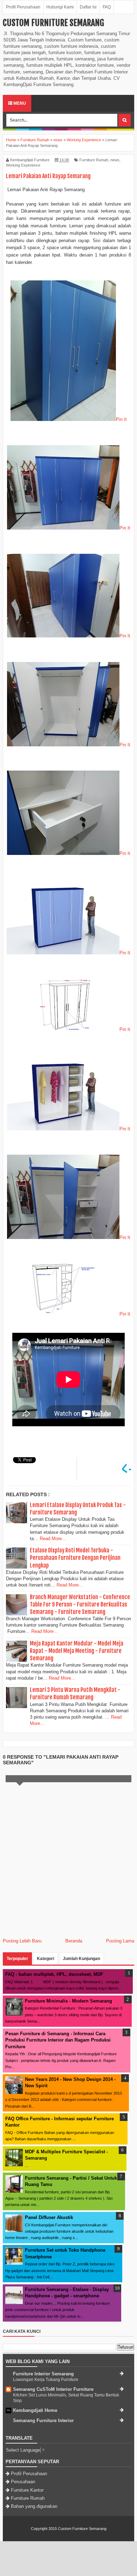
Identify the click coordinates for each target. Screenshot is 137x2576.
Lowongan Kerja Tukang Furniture (46, 2380)
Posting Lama (120, 1941)
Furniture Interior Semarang (43, 2374)
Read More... (53, 1539)
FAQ (107, 7)
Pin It (121, 419)
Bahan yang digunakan (34, 2506)
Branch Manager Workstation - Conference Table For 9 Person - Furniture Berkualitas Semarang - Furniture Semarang (80, 1604)
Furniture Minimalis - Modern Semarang (68, 2001)
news (115, 160)
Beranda (74, 1941)
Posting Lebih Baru (22, 1941)
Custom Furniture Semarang (53, 23)
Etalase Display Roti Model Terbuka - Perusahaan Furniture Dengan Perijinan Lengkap (75, 1558)
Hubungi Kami (60, 7)
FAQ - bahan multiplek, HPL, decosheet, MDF (54, 1974)
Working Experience (23, 165)
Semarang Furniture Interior (43, 2421)
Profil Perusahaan (23, 7)
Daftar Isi (88, 7)
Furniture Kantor (27, 2490)
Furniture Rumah (94, 160)
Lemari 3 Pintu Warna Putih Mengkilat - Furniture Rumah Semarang (75, 1693)
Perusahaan (23, 2482)
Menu (19, 103)
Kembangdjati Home (35, 2410)
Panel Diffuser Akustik (49, 2217)
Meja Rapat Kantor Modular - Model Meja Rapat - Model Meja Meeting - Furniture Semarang (77, 1651)
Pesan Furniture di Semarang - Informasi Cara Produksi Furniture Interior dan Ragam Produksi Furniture (58, 2040)
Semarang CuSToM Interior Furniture (53, 2389)
